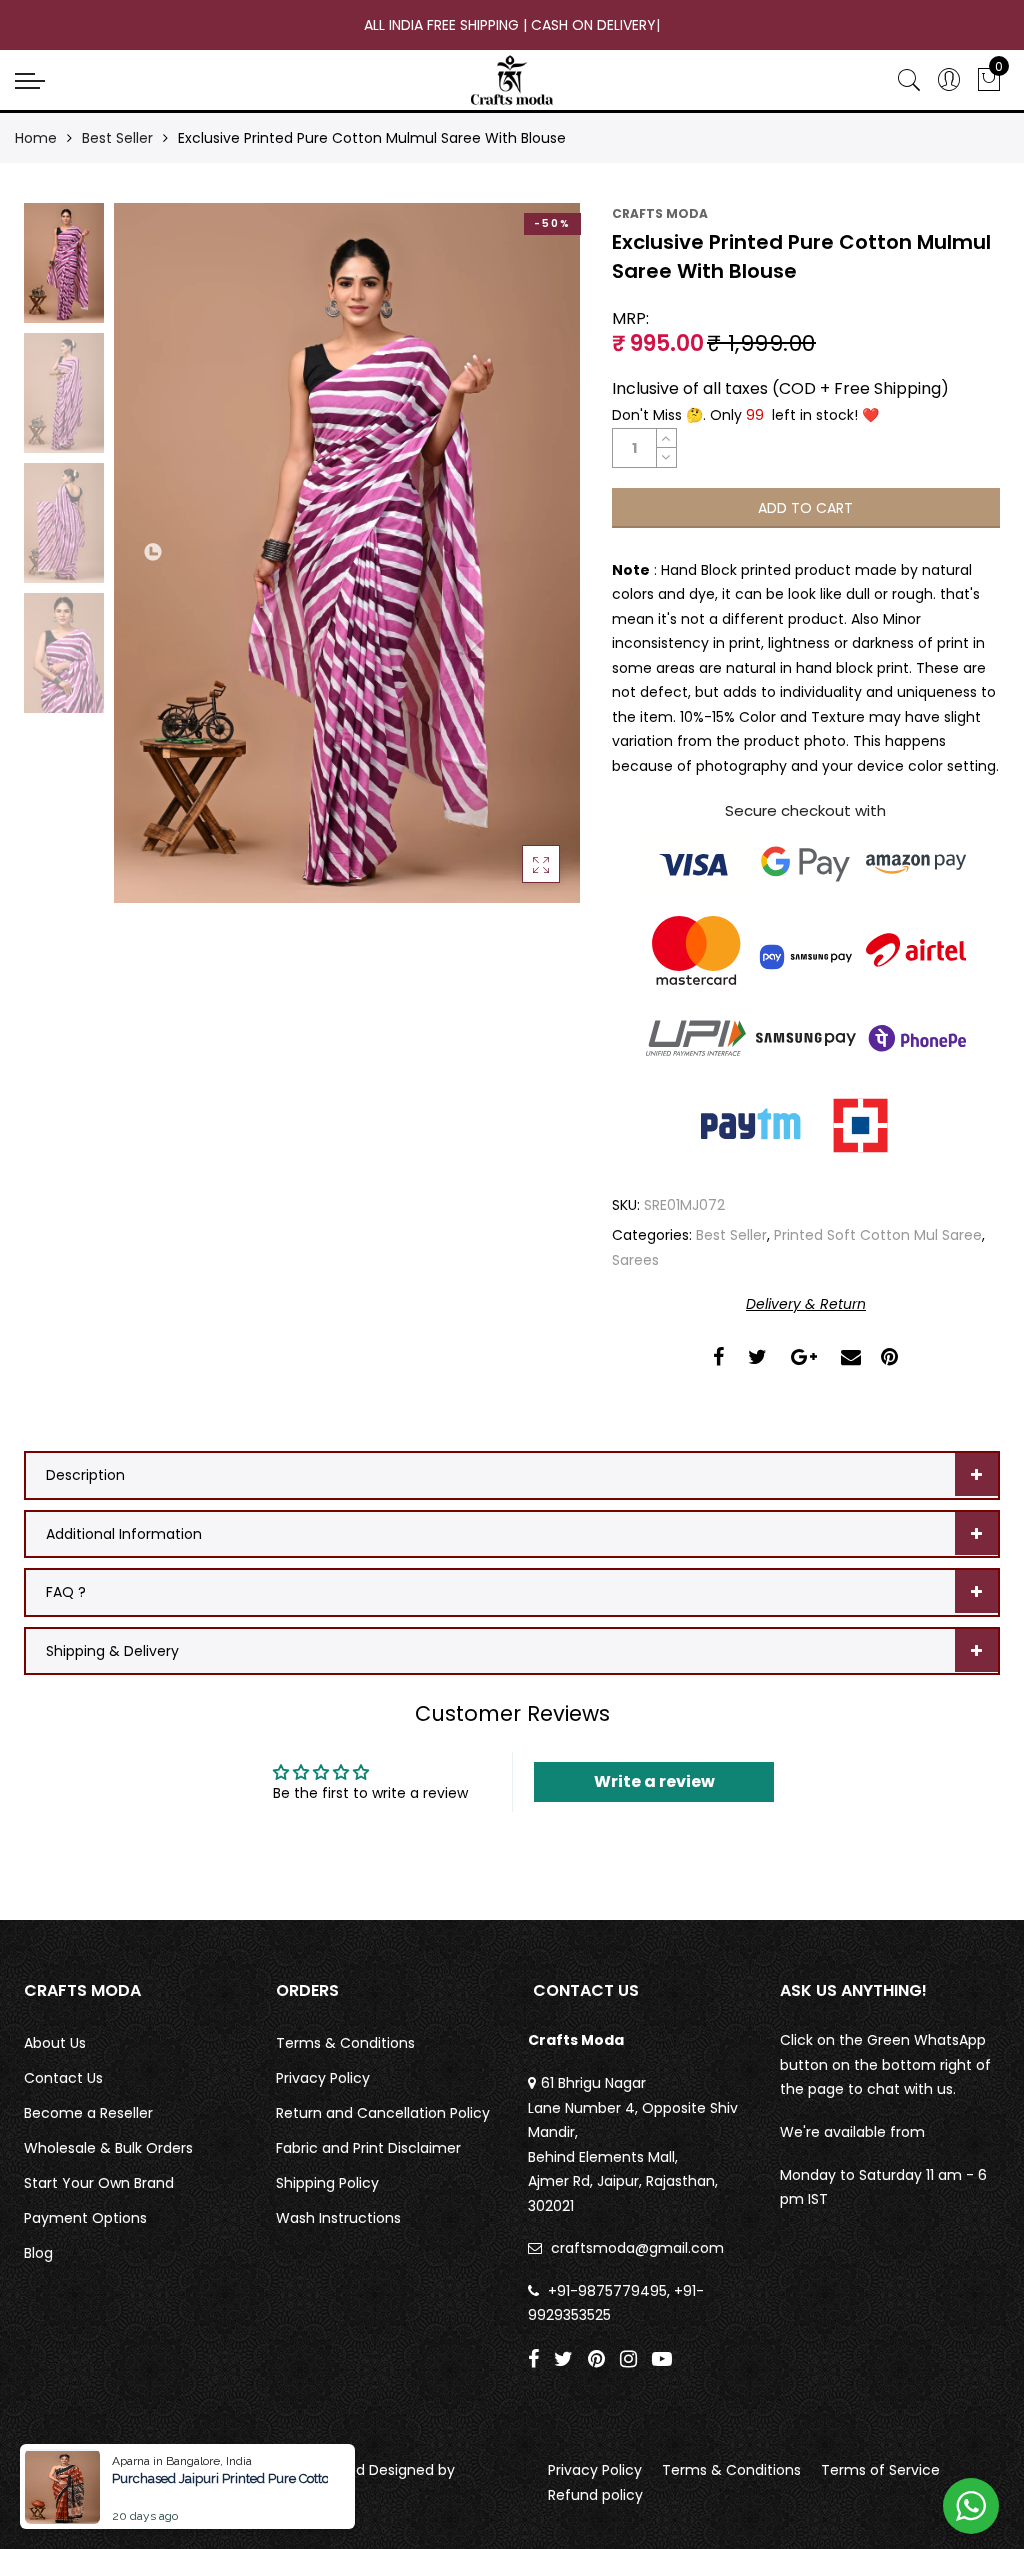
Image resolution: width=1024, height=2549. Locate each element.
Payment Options (85, 2218)
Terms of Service (880, 2470)
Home (36, 138)
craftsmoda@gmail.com (637, 2248)
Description (85, 1475)
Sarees (635, 1260)
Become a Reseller (88, 2113)
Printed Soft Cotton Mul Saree (878, 1235)
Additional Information (124, 1534)
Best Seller (117, 138)
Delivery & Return (806, 1304)
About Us (55, 2043)
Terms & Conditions (345, 2043)
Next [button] (595, 553)
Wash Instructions (338, 2218)
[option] (347, 553)
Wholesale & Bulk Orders (108, 2148)
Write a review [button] (654, 1781)
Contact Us (63, 2078)
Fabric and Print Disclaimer (368, 2148)
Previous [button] (154, 553)
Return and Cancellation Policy (383, 2113)
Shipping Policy (327, 2183)
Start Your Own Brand (99, 2183)
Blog (38, 2253)
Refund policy (595, 2495)
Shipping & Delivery (112, 1651)
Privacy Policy (323, 2078)
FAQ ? (66, 1592)
